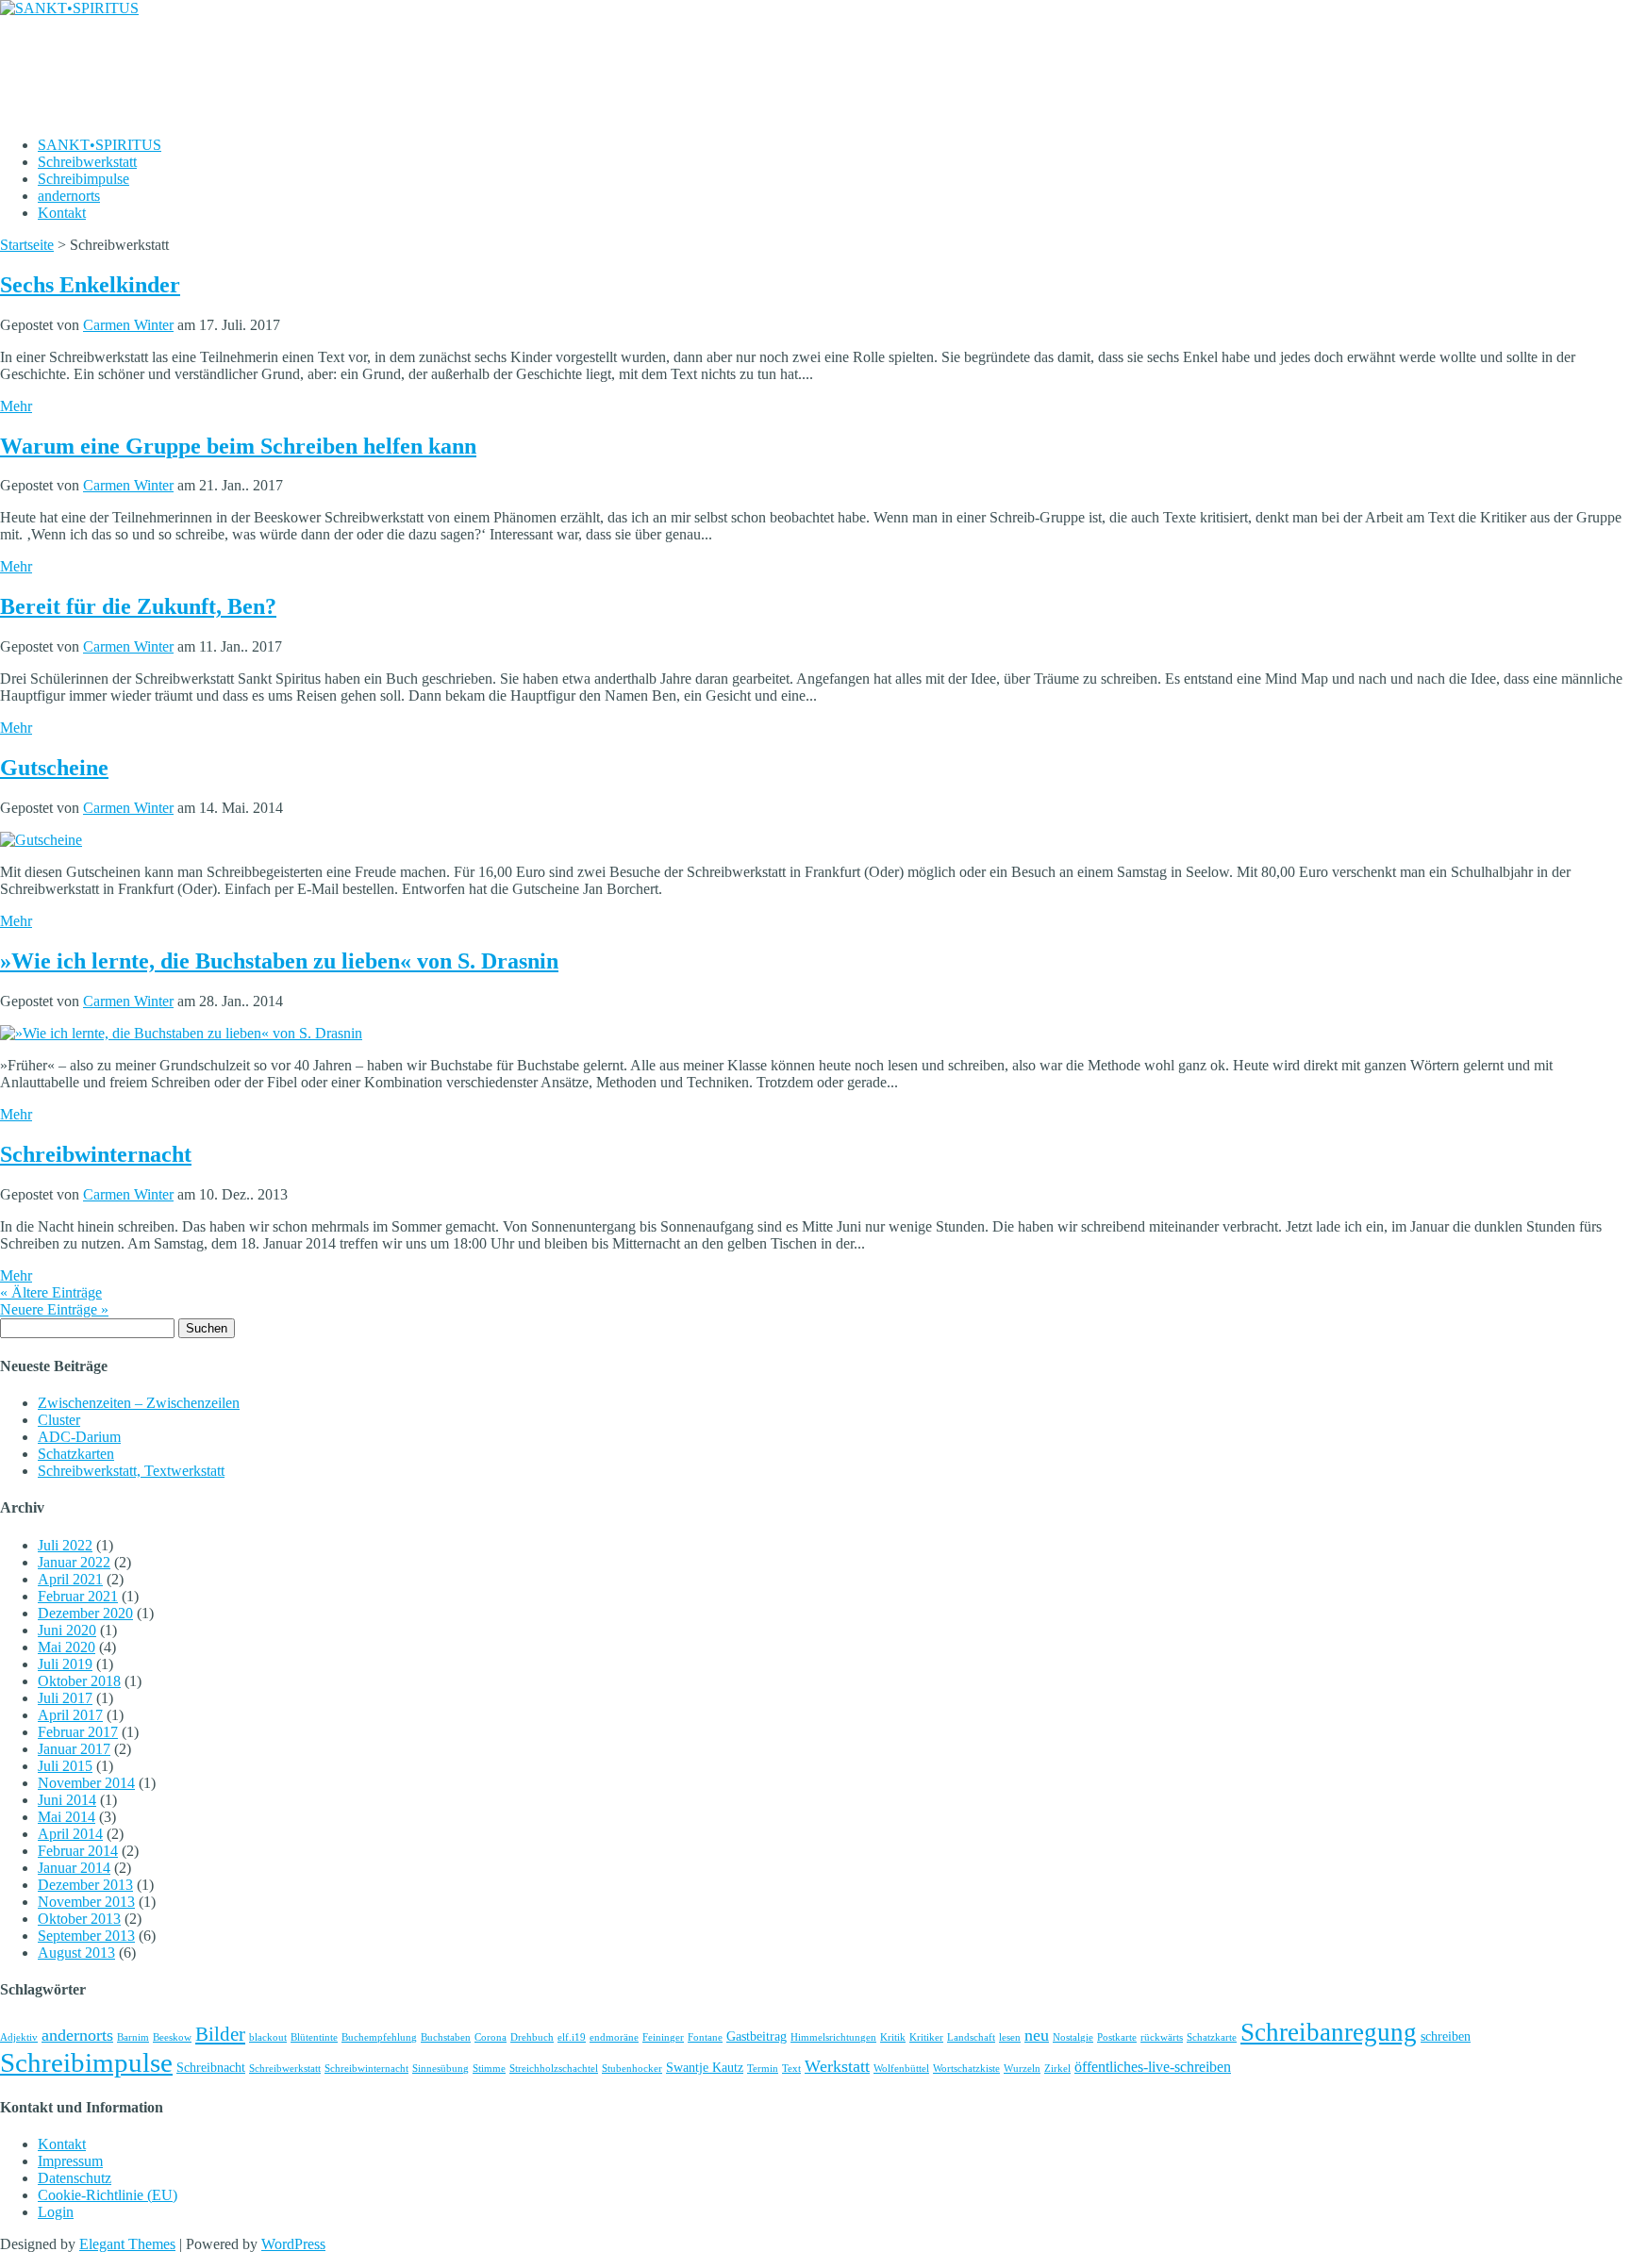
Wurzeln (1022, 2069)
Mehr (16, 406)
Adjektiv (19, 2037)
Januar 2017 (74, 1749)
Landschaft (971, 2037)
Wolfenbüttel (901, 2069)
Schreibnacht (211, 2068)
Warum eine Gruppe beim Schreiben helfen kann (238, 446)
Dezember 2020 (85, 1613)
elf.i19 (572, 2037)
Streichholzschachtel (554, 2069)
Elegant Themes (127, 2244)
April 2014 (70, 1834)
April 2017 (70, 1715)
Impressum (70, 2161)
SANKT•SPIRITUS (100, 145)
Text (791, 2069)
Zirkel (1057, 2069)
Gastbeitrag (757, 2036)
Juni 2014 (67, 1800)
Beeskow (172, 2037)
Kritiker (926, 2037)
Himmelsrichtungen (833, 2037)
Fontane (705, 2037)
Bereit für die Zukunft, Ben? (138, 606)
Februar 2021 (78, 1596)
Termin (763, 2069)
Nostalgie (1073, 2037)
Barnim (133, 2037)
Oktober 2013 (79, 1919)
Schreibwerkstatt (87, 162)
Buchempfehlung (379, 2037)
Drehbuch (532, 2037)
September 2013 (86, 1936)
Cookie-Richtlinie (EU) (108, 2195)
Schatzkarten (76, 1454)
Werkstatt (837, 2066)
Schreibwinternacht (96, 1154)
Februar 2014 (78, 1851)
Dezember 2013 (85, 1885)
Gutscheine (54, 768)
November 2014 (86, 1783)
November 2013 (86, 1902)
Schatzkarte (1212, 2037)
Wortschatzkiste (966, 2069)
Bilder (220, 2034)
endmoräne (614, 2037)
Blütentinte (314, 2037)
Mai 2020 (67, 1647)
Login (56, 2212)
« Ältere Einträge (51, 1292)
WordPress (293, 2244)
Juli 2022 (65, 1545)
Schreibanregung (1329, 2032)
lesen (1010, 2037)
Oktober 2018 (79, 1681)
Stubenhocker (632, 2069)
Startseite (27, 245)
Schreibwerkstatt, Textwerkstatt (131, 1471)
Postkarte (1117, 2037)
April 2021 (70, 1579)
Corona (491, 2037)
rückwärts (1162, 2037)
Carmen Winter (128, 325)
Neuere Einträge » (54, 1309)
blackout (268, 2037)
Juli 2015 (65, 1766)
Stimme (489, 2069)
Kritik (893, 2037)
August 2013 (76, 1953)
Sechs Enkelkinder (90, 285)
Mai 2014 (67, 1817)
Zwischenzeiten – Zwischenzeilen (139, 1403)
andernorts (69, 196)
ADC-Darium (79, 1437)
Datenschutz (75, 2178)
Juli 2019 (65, 1664)
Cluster (59, 1420)
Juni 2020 (67, 1630)
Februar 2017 (78, 1732)
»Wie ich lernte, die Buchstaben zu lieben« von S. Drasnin (279, 961)
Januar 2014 (74, 1868)
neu (1037, 2035)
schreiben (1446, 2036)
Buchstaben (446, 2037)
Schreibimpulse (83, 179)
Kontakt (62, 213)
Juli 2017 (65, 1698)
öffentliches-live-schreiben (1153, 2067)
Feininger (663, 2037)
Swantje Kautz (705, 2068)
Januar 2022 (74, 1562)
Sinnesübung (441, 2069)
